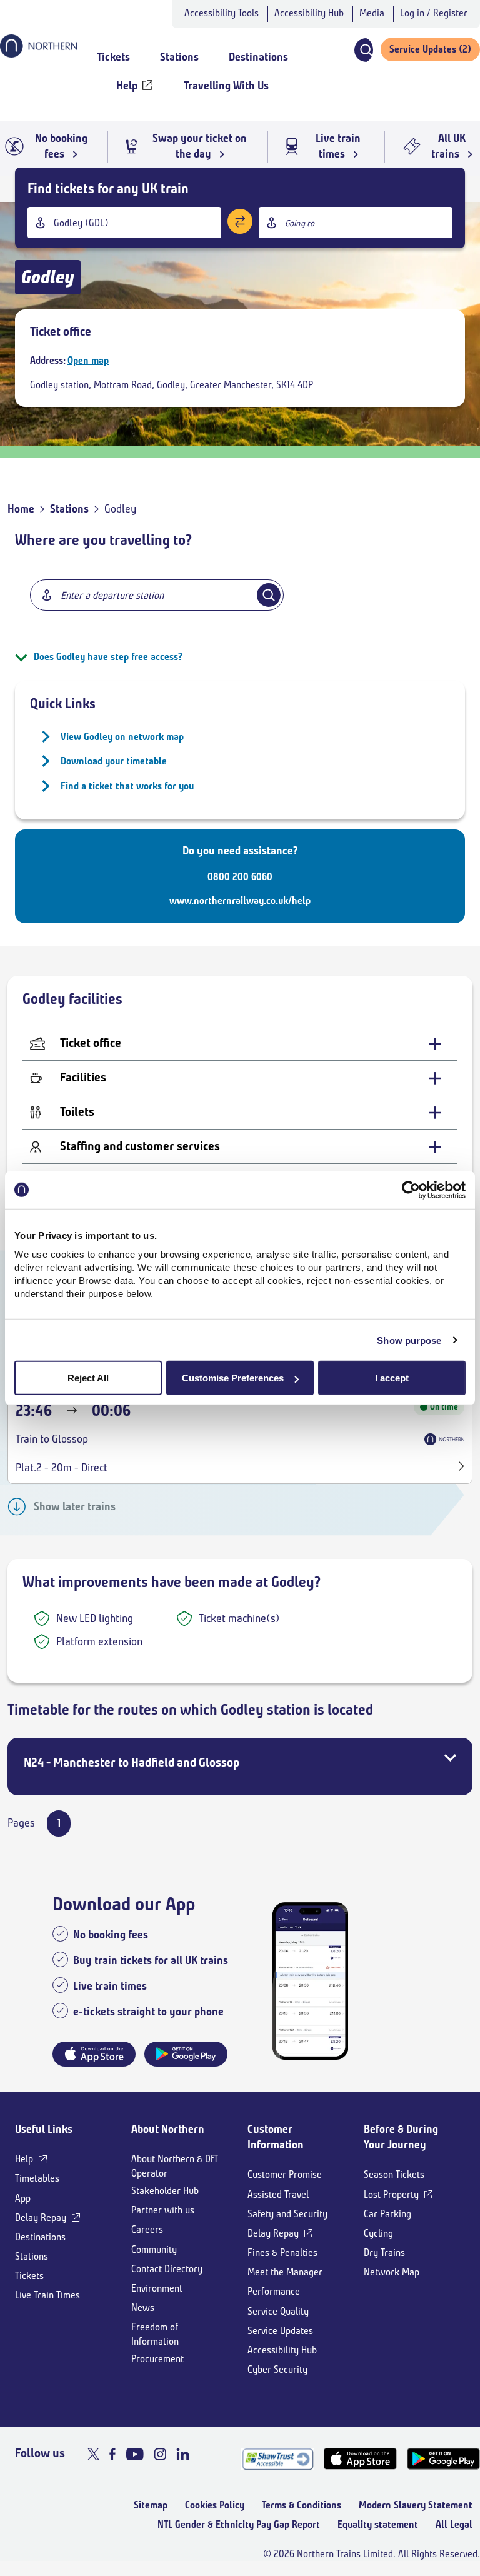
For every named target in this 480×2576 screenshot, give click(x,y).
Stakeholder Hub (165, 2191)
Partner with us (163, 2210)
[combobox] (124, 223)
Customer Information (276, 2137)
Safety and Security (287, 2214)
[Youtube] (135, 2454)
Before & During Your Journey (401, 2137)
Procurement (157, 2359)
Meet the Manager (285, 2272)
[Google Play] (443, 2459)
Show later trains (75, 1506)
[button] (363, 50)
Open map (88, 360)
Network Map (392, 2272)
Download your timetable (114, 761)
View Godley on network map (122, 737)
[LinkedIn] (183, 2454)
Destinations (40, 2237)
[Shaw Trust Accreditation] (277, 2459)
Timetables (37, 2178)
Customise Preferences (233, 1378)
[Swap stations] (240, 221)
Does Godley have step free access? (108, 657)
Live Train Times (47, 2295)
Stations (69, 509)
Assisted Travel (278, 2194)
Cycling (378, 2233)
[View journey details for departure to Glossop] (462, 1468)
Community (154, 2249)
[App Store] (360, 2459)
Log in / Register (434, 13)
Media (372, 13)
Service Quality (278, 2311)
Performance (274, 2291)
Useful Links (44, 2129)
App (23, 2198)
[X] (93, 2454)
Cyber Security (277, 2369)
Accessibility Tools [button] (222, 13)
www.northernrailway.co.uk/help (240, 900)
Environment (157, 2288)
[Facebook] (112, 2454)
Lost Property (391, 2194)
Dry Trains (384, 2253)
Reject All (88, 1378)
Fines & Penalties (282, 2253)
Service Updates (280, 2331)
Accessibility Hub (309, 13)
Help (24, 2159)
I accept (392, 1378)
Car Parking (387, 2214)
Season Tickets (394, 2174)
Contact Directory (167, 2269)
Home (21, 509)
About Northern (168, 2129)
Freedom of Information (155, 2334)
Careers (147, 2229)
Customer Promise (285, 2174)
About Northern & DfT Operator (175, 2166)
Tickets (29, 2276)
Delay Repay (41, 2218)
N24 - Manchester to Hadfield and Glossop (132, 1762)
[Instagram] (160, 2454)
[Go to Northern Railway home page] (38, 54)
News (143, 2308)
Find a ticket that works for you (127, 786)
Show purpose (409, 1340)
